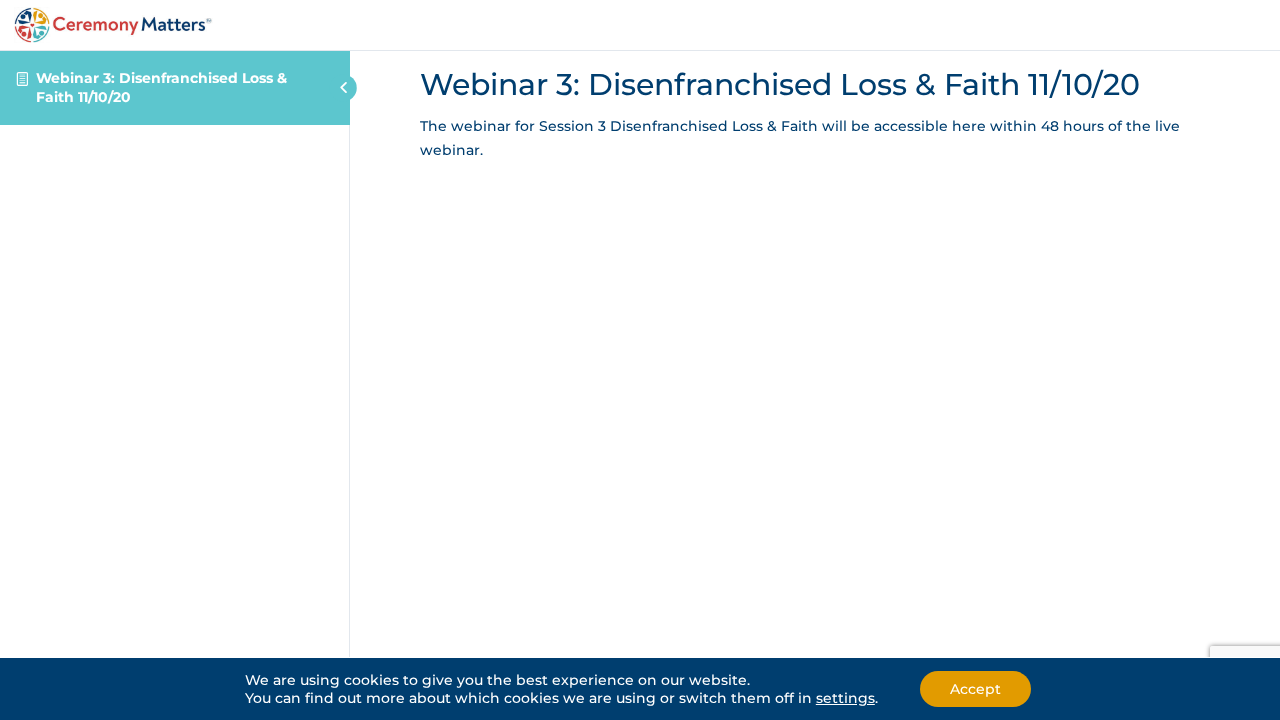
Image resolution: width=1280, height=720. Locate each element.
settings (845, 698)
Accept (975, 689)
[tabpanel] (815, 139)
